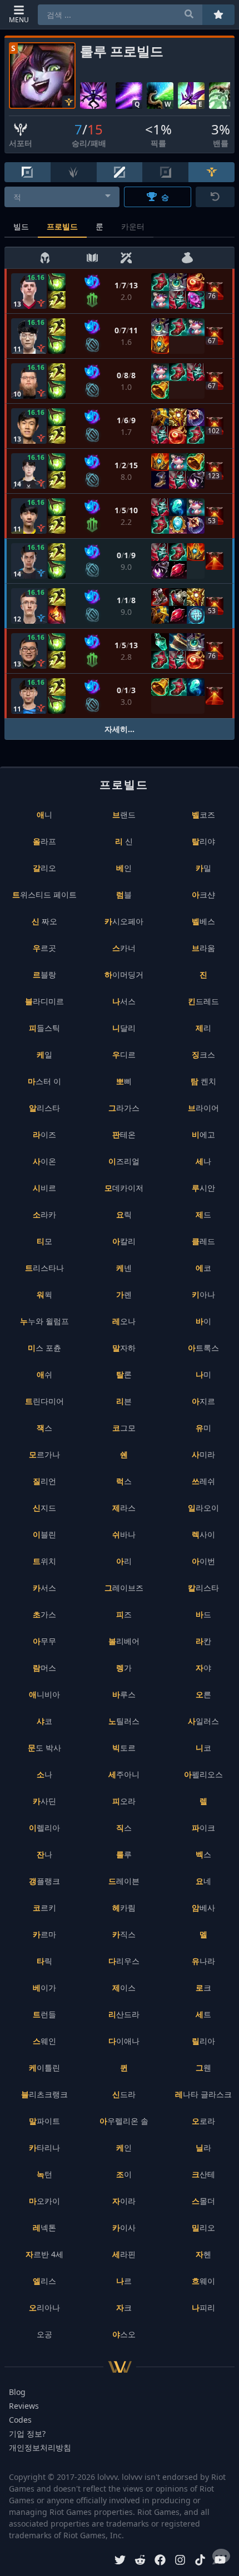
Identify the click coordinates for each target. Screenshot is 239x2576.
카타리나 (44, 2147)
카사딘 (44, 1801)
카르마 (44, 1934)
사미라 (203, 1454)
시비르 (44, 1188)
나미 (203, 1374)
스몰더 (203, 2201)
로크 (203, 1988)
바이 (203, 1321)
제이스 (124, 1988)
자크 (124, 2307)
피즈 (124, 1614)
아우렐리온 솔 (124, 2121)
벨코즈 (203, 815)
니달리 (124, 1028)
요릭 (124, 1214)
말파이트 (44, 2121)
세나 (203, 1161)
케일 (44, 1054)
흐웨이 (203, 2281)
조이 (124, 2174)
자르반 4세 (44, 2254)
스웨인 (44, 2041)
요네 (203, 1881)
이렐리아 (44, 1828)
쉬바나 (124, 1534)
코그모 (124, 1428)
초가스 (44, 1614)
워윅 (44, 1294)
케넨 (124, 1268)
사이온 (44, 1161)
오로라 (203, 2121)
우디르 (124, 1054)
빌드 (21, 226)
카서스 (44, 1588)
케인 (124, 2147)
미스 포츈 (44, 1348)
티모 (44, 1241)
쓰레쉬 (203, 1481)
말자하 (124, 1348)
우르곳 (44, 948)
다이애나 (124, 2041)
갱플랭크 (44, 1881)
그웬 (203, 2068)
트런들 (44, 2014)
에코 (203, 1268)
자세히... (120, 729)
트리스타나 (44, 1268)
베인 (124, 868)
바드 (203, 1614)
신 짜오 (44, 921)
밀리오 (203, 2227)
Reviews (24, 2406)
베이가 (44, 1988)
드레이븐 (124, 1881)
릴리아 (203, 2041)
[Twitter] (120, 2561)
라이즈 (44, 1134)
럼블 (124, 894)
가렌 (124, 1294)
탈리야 (203, 841)
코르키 (44, 1908)
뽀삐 (124, 1081)
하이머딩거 (124, 974)
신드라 (124, 2094)
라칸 (203, 1641)
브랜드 (124, 815)
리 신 (124, 841)
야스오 (124, 2334)
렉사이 (203, 1534)
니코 (203, 1748)
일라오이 (203, 1508)
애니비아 (44, 1694)
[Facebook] (160, 2561)
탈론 (124, 1374)
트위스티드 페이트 (44, 894)
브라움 (203, 948)
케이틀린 (44, 2068)
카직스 (124, 1934)
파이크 (203, 1828)
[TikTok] (200, 2561)
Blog (17, 2392)
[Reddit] (140, 2561)
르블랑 (44, 974)
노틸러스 (124, 1721)
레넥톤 (44, 2227)
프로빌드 (62, 226)
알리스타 (44, 1108)
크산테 (203, 2174)
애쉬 (44, 1374)
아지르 (203, 1401)
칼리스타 (203, 1588)
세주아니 (124, 1774)
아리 (124, 1561)
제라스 (124, 1508)
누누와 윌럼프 (44, 1321)
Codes (20, 2420)
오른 (203, 1694)
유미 (203, 1428)
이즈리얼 (124, 1161)
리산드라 (124, 2014)
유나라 (203, 1961)
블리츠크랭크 (44, 2094)
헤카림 (124, 1908)
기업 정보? (27, 2434)
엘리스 (44, 2281)
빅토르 (124, 1748)
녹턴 (44, 2174)
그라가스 (124, 1108)
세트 (203, 2014)
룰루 (124, 1854)
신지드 (44, 1508)
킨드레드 (203, 1001)
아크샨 (203, 894)
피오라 (124, 1801)
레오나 (124, 1321)
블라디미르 (44, 1001)
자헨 (203, 2254)
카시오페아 (124, 921)
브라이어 (203, 1108)
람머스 (44, 1668)
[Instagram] (180, 2561)
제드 (203, 1214)
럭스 (124, 1481)
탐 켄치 (203, 1081)
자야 (203, 1668)
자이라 (124, 2201)
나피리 (203, 2307)
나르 (124, 2281)
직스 (124, 1828)
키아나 (203, 1294)
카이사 (124, 2227)
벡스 (203, 1854)
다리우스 (124, 1961)
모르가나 (44, 1454)
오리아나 (44, 2307)
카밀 (203, 868)
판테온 (124, 1134)
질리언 (44, 1481)
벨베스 (203, 921)
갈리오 (44, 868)
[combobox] (62, 197)
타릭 (44, 1961)
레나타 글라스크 (203, 2094)
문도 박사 (44, 1748)
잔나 (44, 1854)
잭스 (44, 1428)
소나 (44, 1774)
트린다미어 (44, 1401)
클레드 (203, 1241)
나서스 (124, 1001)
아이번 (203, 1561)
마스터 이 (44, 1081)
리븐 (124, 1401)
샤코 (44, 1721)
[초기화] (215, 197)
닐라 (203, 2147)
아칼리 (124, 1241)
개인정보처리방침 (40, 2447)
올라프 (44, 841)
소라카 (44, 1214)
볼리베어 (124, 1641)
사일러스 (203, 1721)
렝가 (124, 1668)
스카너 (124, 948)
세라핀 (124, 2254)
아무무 (44, 1641)
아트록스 (203, 1348)
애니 (44, 815)
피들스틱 (44, 1028)
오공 (44, 2334)
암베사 (203, 1908)
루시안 (203, 1188)
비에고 (203, 1134)
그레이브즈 (124, 1588)
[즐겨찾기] (218, 15)
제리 (203, 1028)
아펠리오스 (203, 1774)
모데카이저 (124, 1188)
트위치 (44, 1561)
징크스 (203, 1054)
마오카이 (44, 2201)
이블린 (44, 1534)
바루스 (124, 1694)
